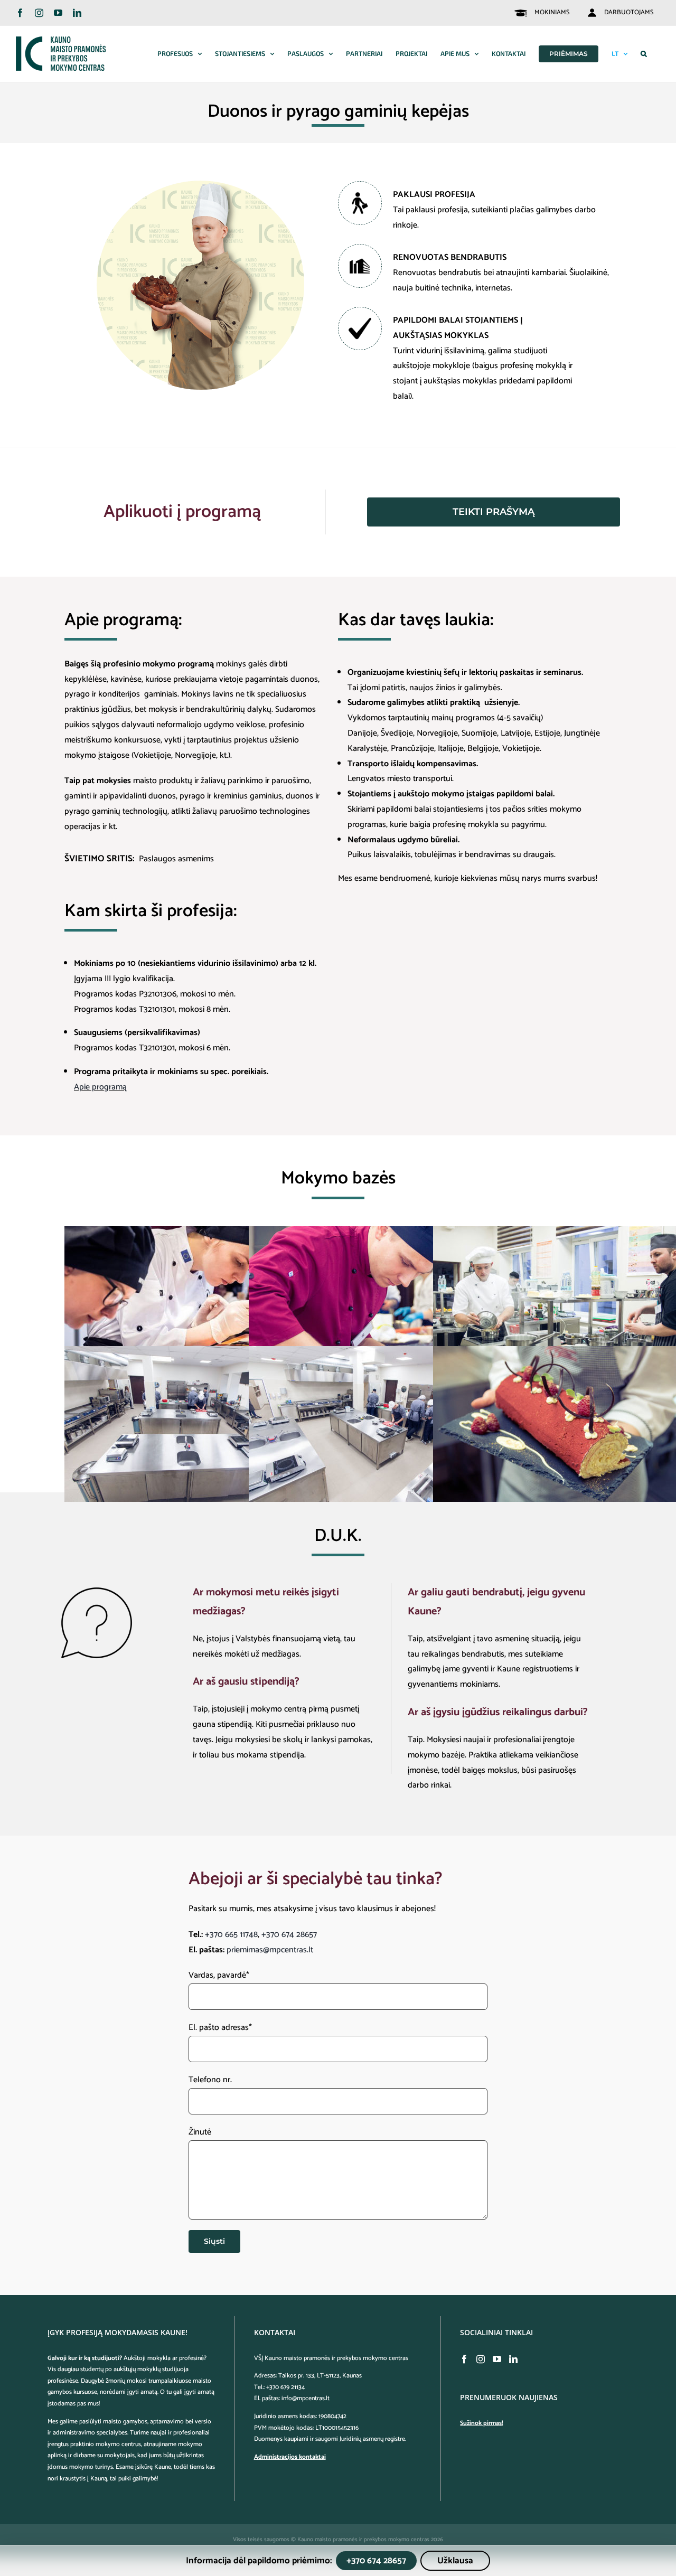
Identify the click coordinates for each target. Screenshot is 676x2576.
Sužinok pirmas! (481, 2423)
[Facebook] (464, 2359)
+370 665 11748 (231, 1935)
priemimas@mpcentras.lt (270, 1950)
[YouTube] (497, 2359)
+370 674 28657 (289, 1935)
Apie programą (100, 1087)
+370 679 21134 (285, 2387)
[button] (644, 54)
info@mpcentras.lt (306, 2398)
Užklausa (455, 2561)
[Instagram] (481, 2359)
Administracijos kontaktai (290, 2457)
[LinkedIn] (513, 2359)
